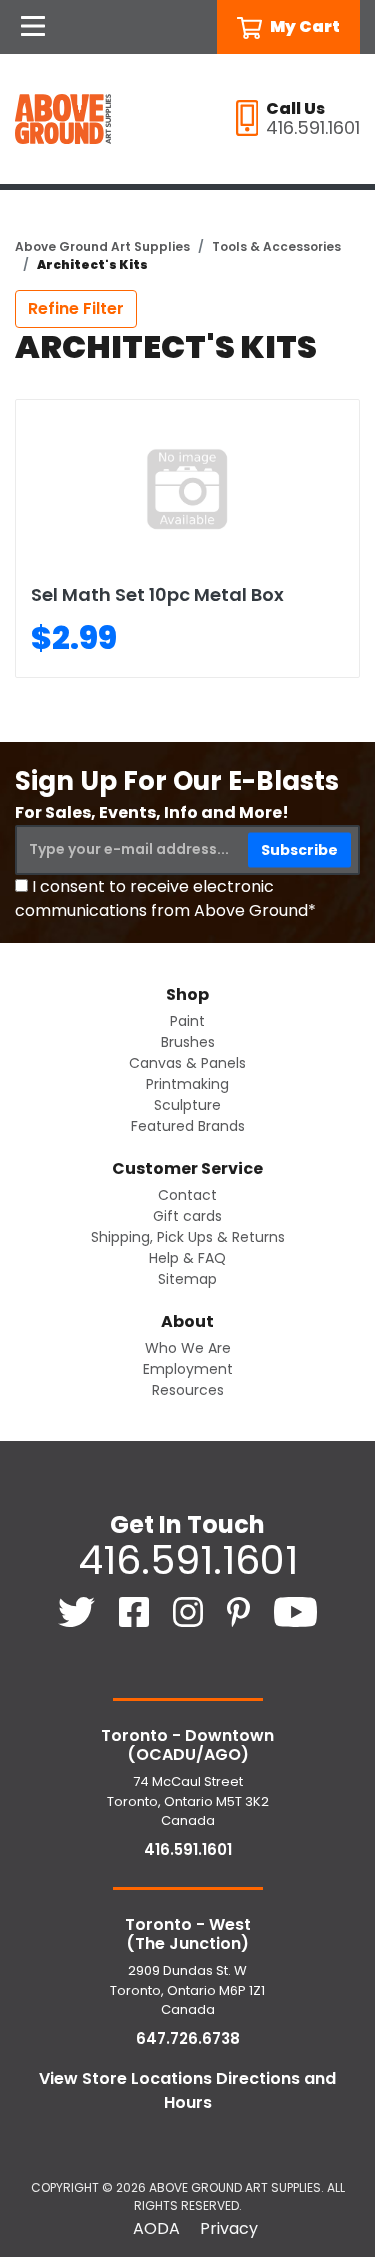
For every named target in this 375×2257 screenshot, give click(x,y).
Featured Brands (188, 1126)
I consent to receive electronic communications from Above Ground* (165, 898)
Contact (187, 1195)
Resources (188, 1390)
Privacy (229, 2228)
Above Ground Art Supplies (102, 246)
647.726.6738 (188, 2038)
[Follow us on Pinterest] (240, 1610)
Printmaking (187, 1084)
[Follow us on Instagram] (190, 1610)
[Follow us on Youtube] (295, 1610)
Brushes (188, 1042)
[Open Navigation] (33, 27)
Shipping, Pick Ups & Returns (188, 1237)
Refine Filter (76, 308)
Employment (188, 1369)
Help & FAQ (187, 1258)
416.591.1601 (188, 1560)
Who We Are (188, 1348)
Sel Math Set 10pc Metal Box (157, 594)
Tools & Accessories (276, 246)
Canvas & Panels (187, 1063)
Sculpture (187, 1105)
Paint (187, 1021)
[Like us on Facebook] (136, 1610)
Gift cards (187, 1216)
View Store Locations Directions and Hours (187, 2090)
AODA (156, 2228)
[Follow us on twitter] (78, 1610)
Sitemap (187, 1279)
